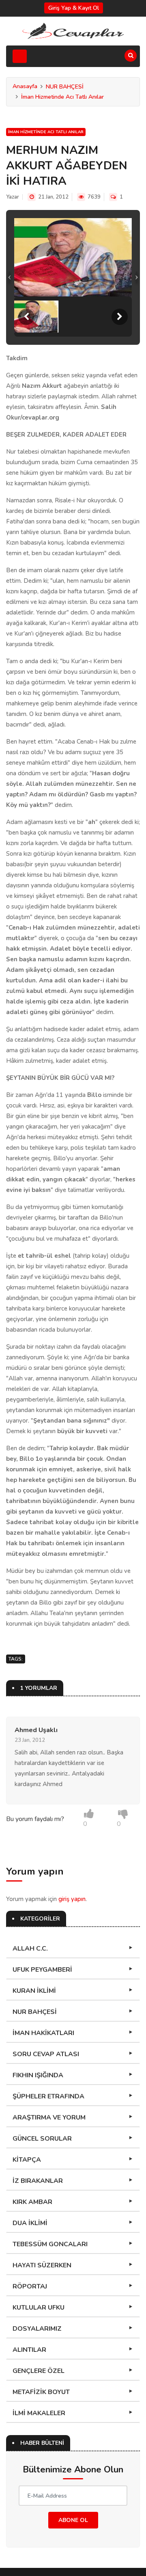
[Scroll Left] (26, 317)
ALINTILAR (29, 2350)
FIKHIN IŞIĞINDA (38, 2075)
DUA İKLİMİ (30, 2223)
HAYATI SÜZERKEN (42, 2265)
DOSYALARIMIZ (37, 2329)
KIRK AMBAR (32, 2202)
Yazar (13, 197)
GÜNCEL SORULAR (42, 2139)
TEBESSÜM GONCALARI (50, 2244)
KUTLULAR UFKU (39, 2308)
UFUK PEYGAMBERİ (42, 1970)
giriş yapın (72, 1899)
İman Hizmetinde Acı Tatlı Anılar (62, 97)
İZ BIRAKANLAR (38, 2181)
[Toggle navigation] (20, 56)
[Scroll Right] (120, 317)
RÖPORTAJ (30, 2286)
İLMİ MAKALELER (39, 2413)
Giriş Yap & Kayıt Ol (74, 8)
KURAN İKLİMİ (34, 1991)
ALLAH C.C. (30, 1949)
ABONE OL (73, 2520)
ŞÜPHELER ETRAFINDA (48, 2096)
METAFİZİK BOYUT (41, 2392)
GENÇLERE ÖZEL (39, 2371)
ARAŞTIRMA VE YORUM (49, 2117)
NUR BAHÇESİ (65, 87)
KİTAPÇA (27, 2160)
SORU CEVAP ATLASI (46, 2054)
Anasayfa (25, 86)
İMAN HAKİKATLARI (43, 2033)
